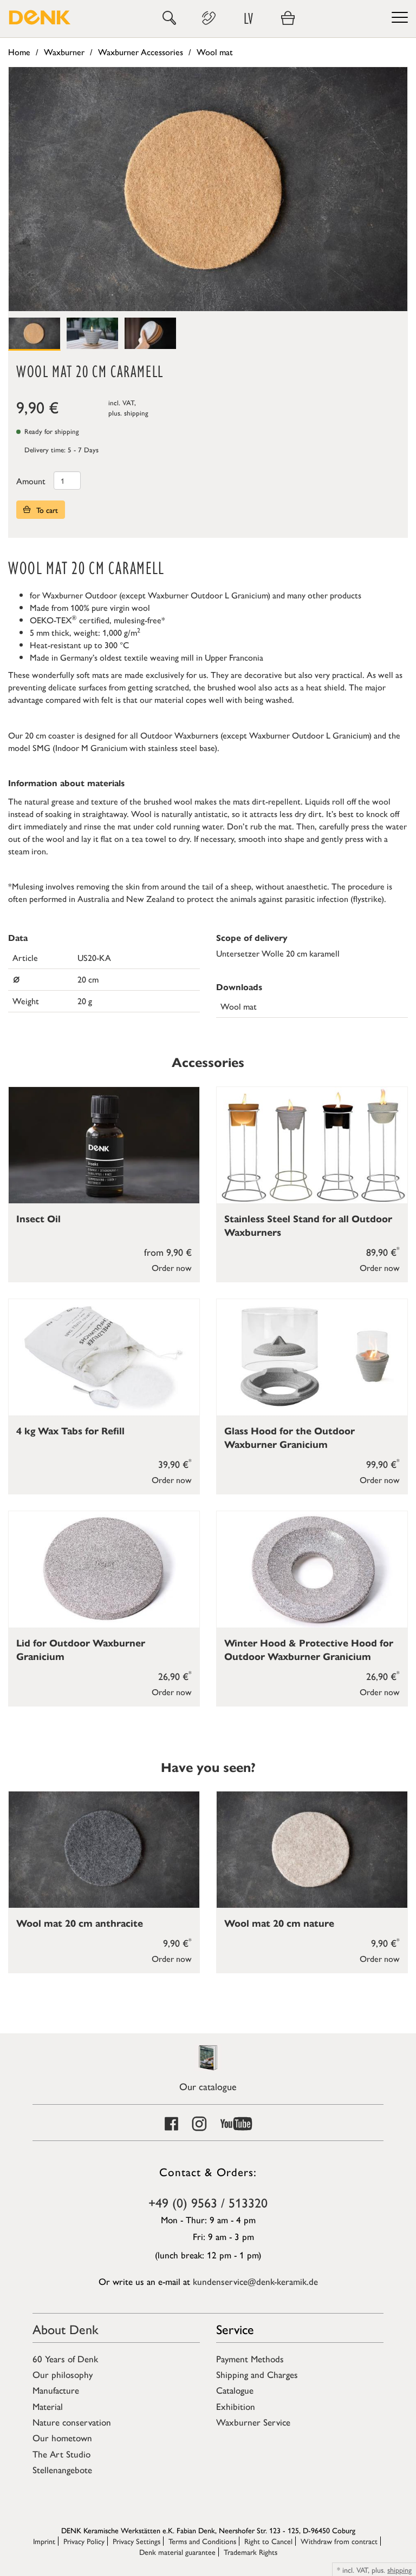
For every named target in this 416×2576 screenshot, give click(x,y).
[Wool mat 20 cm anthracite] (104, 1850)
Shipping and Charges (257, 2374)
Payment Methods (250, 2358)
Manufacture (56, 2390)
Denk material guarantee (177, 2552)
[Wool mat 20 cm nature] (312, 1850)
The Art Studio (61, 2454)
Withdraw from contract (339, 2541)
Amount (31, 481)
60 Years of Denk (65, 2358)
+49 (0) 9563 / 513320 (208, 2202)
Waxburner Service (253, 2422)
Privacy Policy (84, 2541)
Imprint (44, 2541)
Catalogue (235, 2390)
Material (48, 2406)
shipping (136, 413)
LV (248, 18)
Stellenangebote (62, 2469)
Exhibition (236, 2406)
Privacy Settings (136, 2541)
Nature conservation (72, 2422)
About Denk (66, 2329)
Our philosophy (63, 2374)
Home (19, 52)
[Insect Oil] (104, 1145)
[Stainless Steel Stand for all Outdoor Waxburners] (312, 1145)
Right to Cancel (268, 2541)
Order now (172, 1267)
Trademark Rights (251, 2552)
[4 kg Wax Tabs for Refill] (104, 1357)
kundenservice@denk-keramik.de (255, 2281)
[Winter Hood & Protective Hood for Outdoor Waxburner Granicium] (312, 1569)
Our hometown (62, 2437)
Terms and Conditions (202, 2541)
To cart (46, 510)
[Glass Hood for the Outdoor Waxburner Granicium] (312, 1357)
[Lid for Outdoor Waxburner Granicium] (104, 1569)
